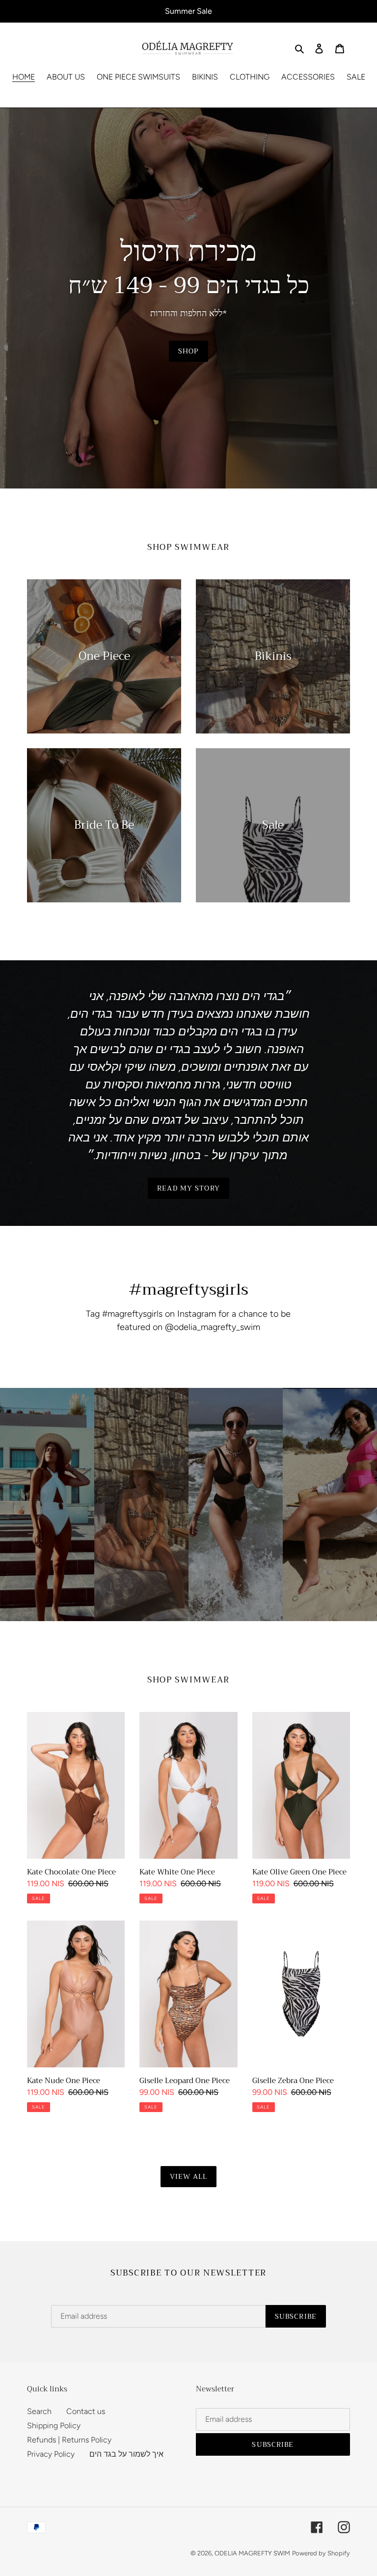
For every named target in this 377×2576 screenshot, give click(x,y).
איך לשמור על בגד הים (126, 2454)
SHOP (188, 351)
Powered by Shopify (321, 2553)
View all (189, 2176)
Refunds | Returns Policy (69, 2440)
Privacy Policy (51, 2454)
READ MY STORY (188, 1188)
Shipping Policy (54, 2426)
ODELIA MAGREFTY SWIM (252, 2553)
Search (39, 2411)
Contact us (86, 2411)
